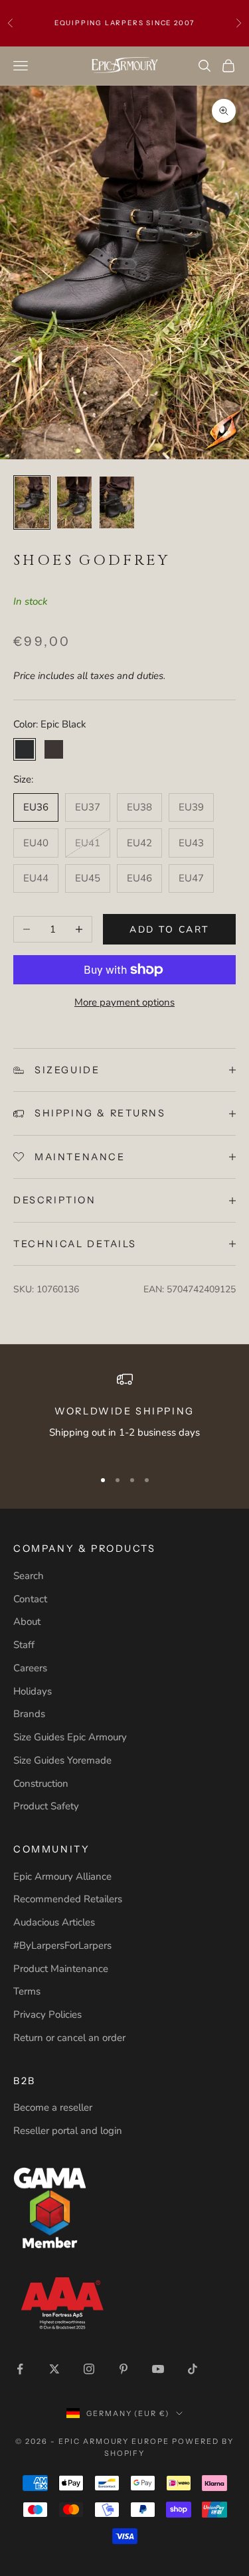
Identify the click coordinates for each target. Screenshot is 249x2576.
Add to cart (169, 930)
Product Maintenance (61, 1969)
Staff (24, 1645)
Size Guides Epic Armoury (70, 1737)
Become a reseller (53, 2107)
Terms (27, 1991)
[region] (124, 1414)
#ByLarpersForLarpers (62, 1945)
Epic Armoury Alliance (62, 1876)
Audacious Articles (54, 1922)
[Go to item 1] (32, 502)
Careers (30, 1668)
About (27, 1622)
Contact (30, 1599)
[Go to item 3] (117, 502)
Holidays (33, 1691)
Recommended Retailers (68, 1899)
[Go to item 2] (74, 502)
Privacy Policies (47, 2014)
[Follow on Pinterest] (124, 2369)
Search (29, 1576)
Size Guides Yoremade (62, 1760)
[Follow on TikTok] (193, 2369)
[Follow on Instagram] (89, 2369)
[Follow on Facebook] (20, 2369)
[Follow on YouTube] (158, 2369)
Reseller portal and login (68, 2131)
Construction (41, 1783)
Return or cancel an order (69, 2038)
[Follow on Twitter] (54, 2369)
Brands (29, 1714)
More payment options (124, 1002)
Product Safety (46, 1806)
